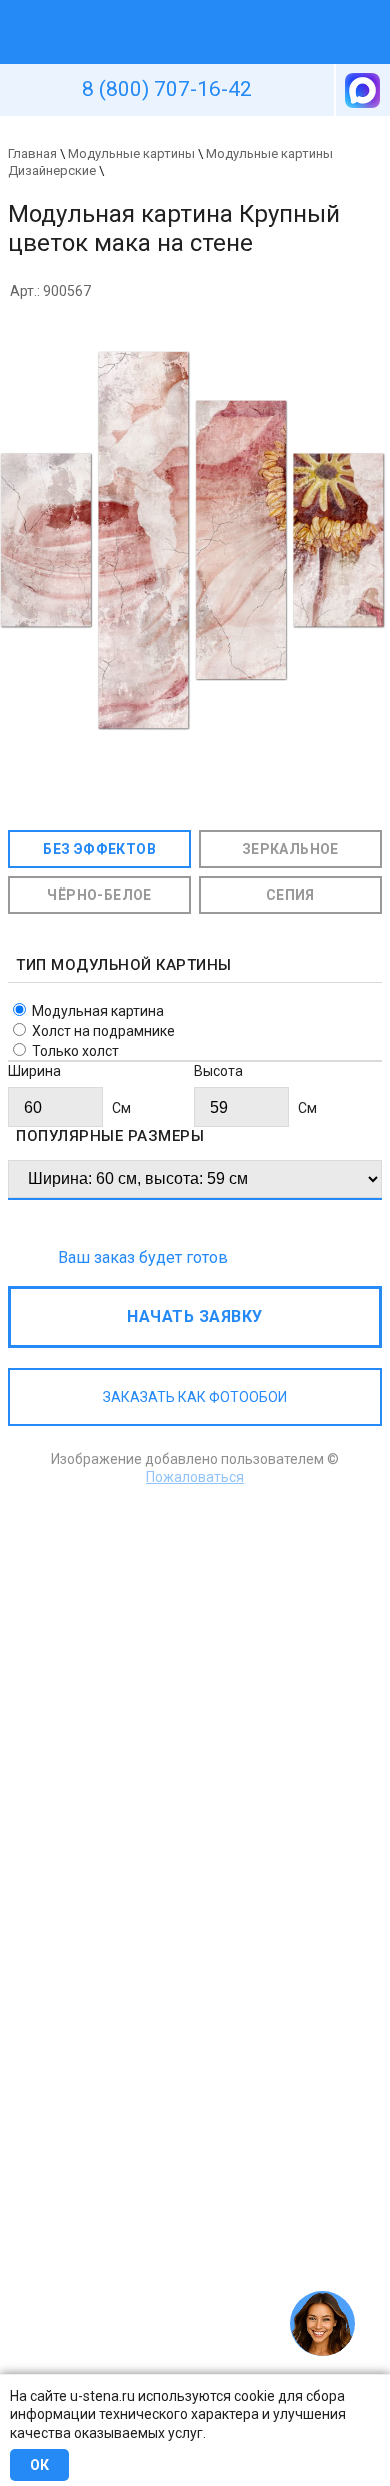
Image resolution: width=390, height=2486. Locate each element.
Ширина (34, 1071)
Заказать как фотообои (195, 1397)
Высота (218, 1071)
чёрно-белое (99, 895)
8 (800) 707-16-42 (167, 89)
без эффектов (99, 849)
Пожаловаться (195, 1477)
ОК (39, 2465)
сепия (290, 895)
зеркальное (290, 849)
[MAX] (361, 90)
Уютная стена (148, 9)
